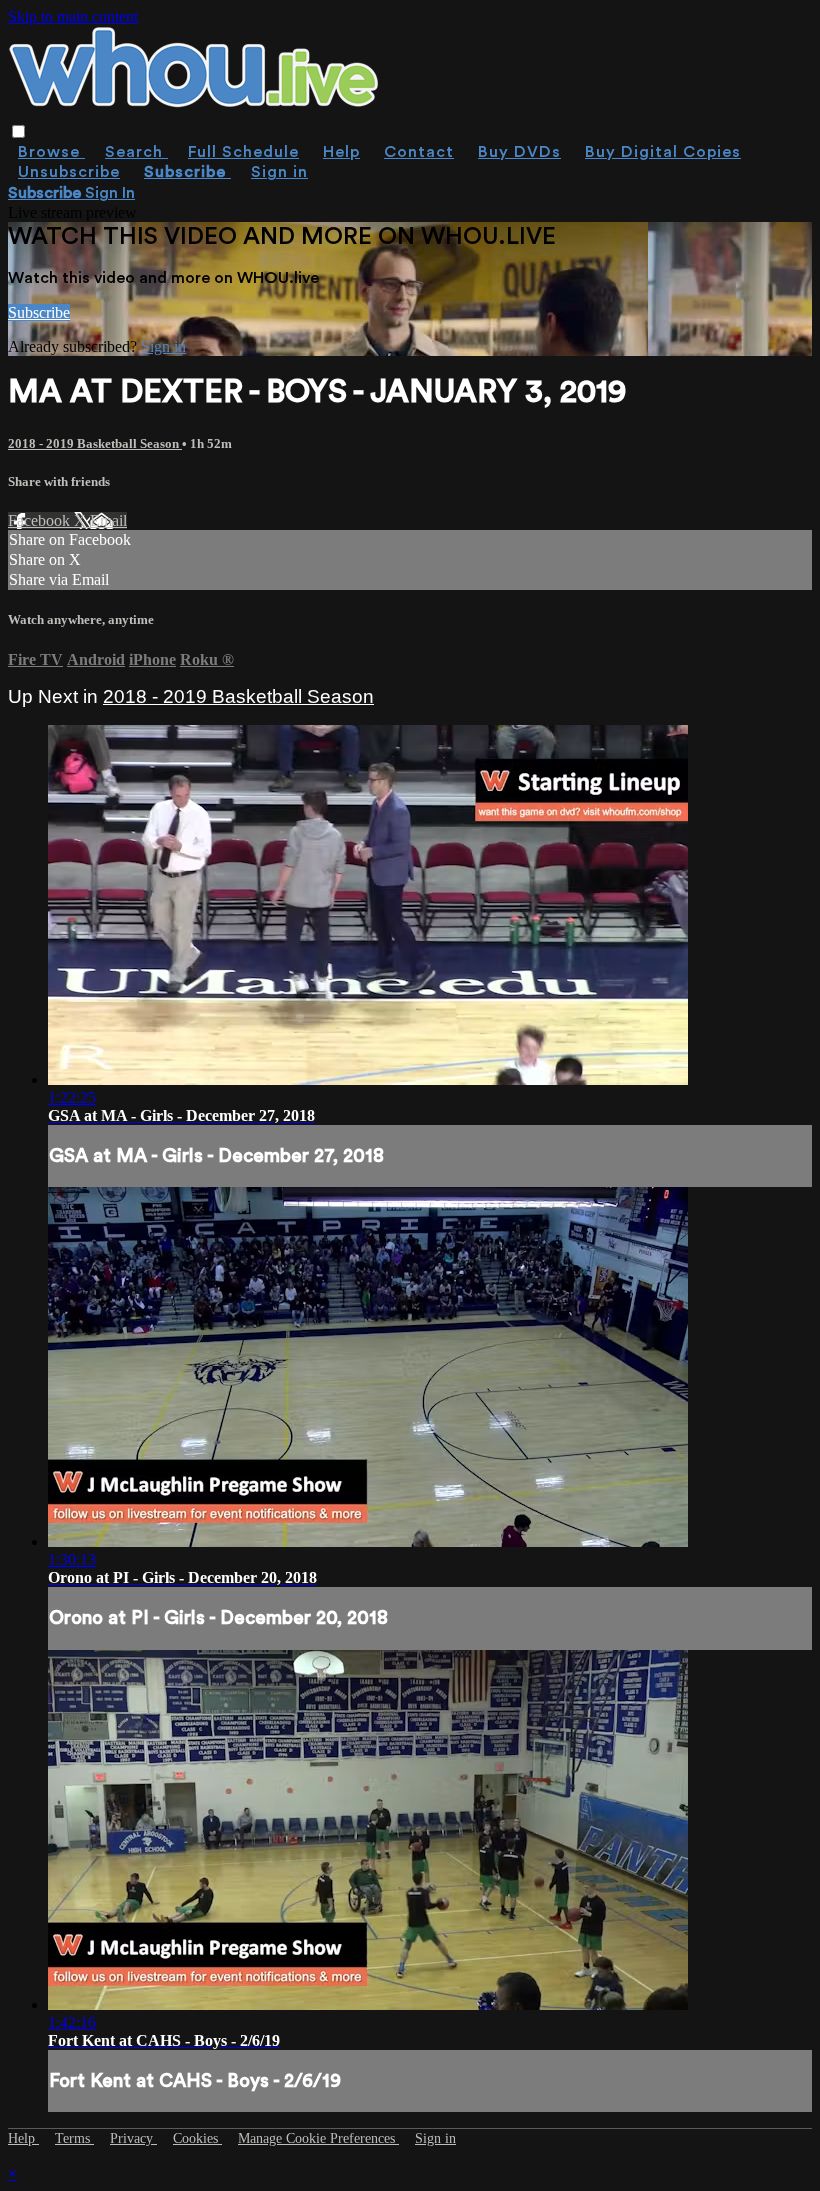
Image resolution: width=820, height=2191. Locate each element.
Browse (51, 152)
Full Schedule (243, 152)
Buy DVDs (519, 152)
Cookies (197, 2138)
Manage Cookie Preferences (318, 2138)
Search (136, 152)
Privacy (133, 2138)
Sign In (110, 193)
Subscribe (39, 312)
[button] (18, 131)
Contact (419, 152)
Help (341, 152)
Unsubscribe (69, 172)
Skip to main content (73, 16)
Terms (74, 2138)
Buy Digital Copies (663, 152)
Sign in (279, 172)
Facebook (41, 520)
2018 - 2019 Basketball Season (95, 443)
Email (108, 520)
